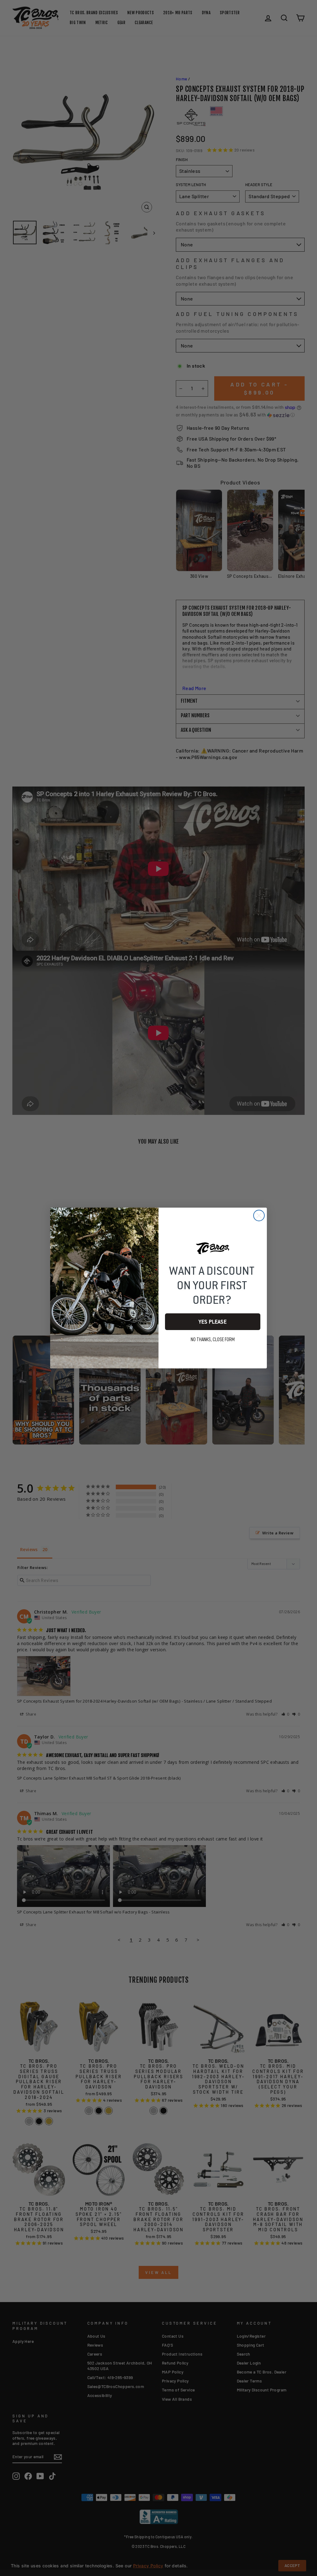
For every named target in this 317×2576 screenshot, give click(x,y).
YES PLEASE (213, 1322)
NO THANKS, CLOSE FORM (213, 1340)
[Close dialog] (259, 1215)
